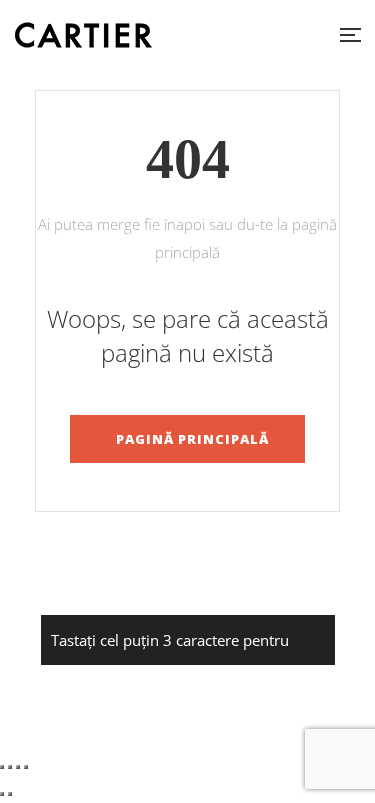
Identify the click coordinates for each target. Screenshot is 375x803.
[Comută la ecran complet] (10, 767)
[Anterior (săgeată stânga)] (2, 794)
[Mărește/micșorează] (2, 767)
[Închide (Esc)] (26, 767)
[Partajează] (18, 767)
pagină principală (192, 439)
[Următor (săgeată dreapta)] (10, 794)
